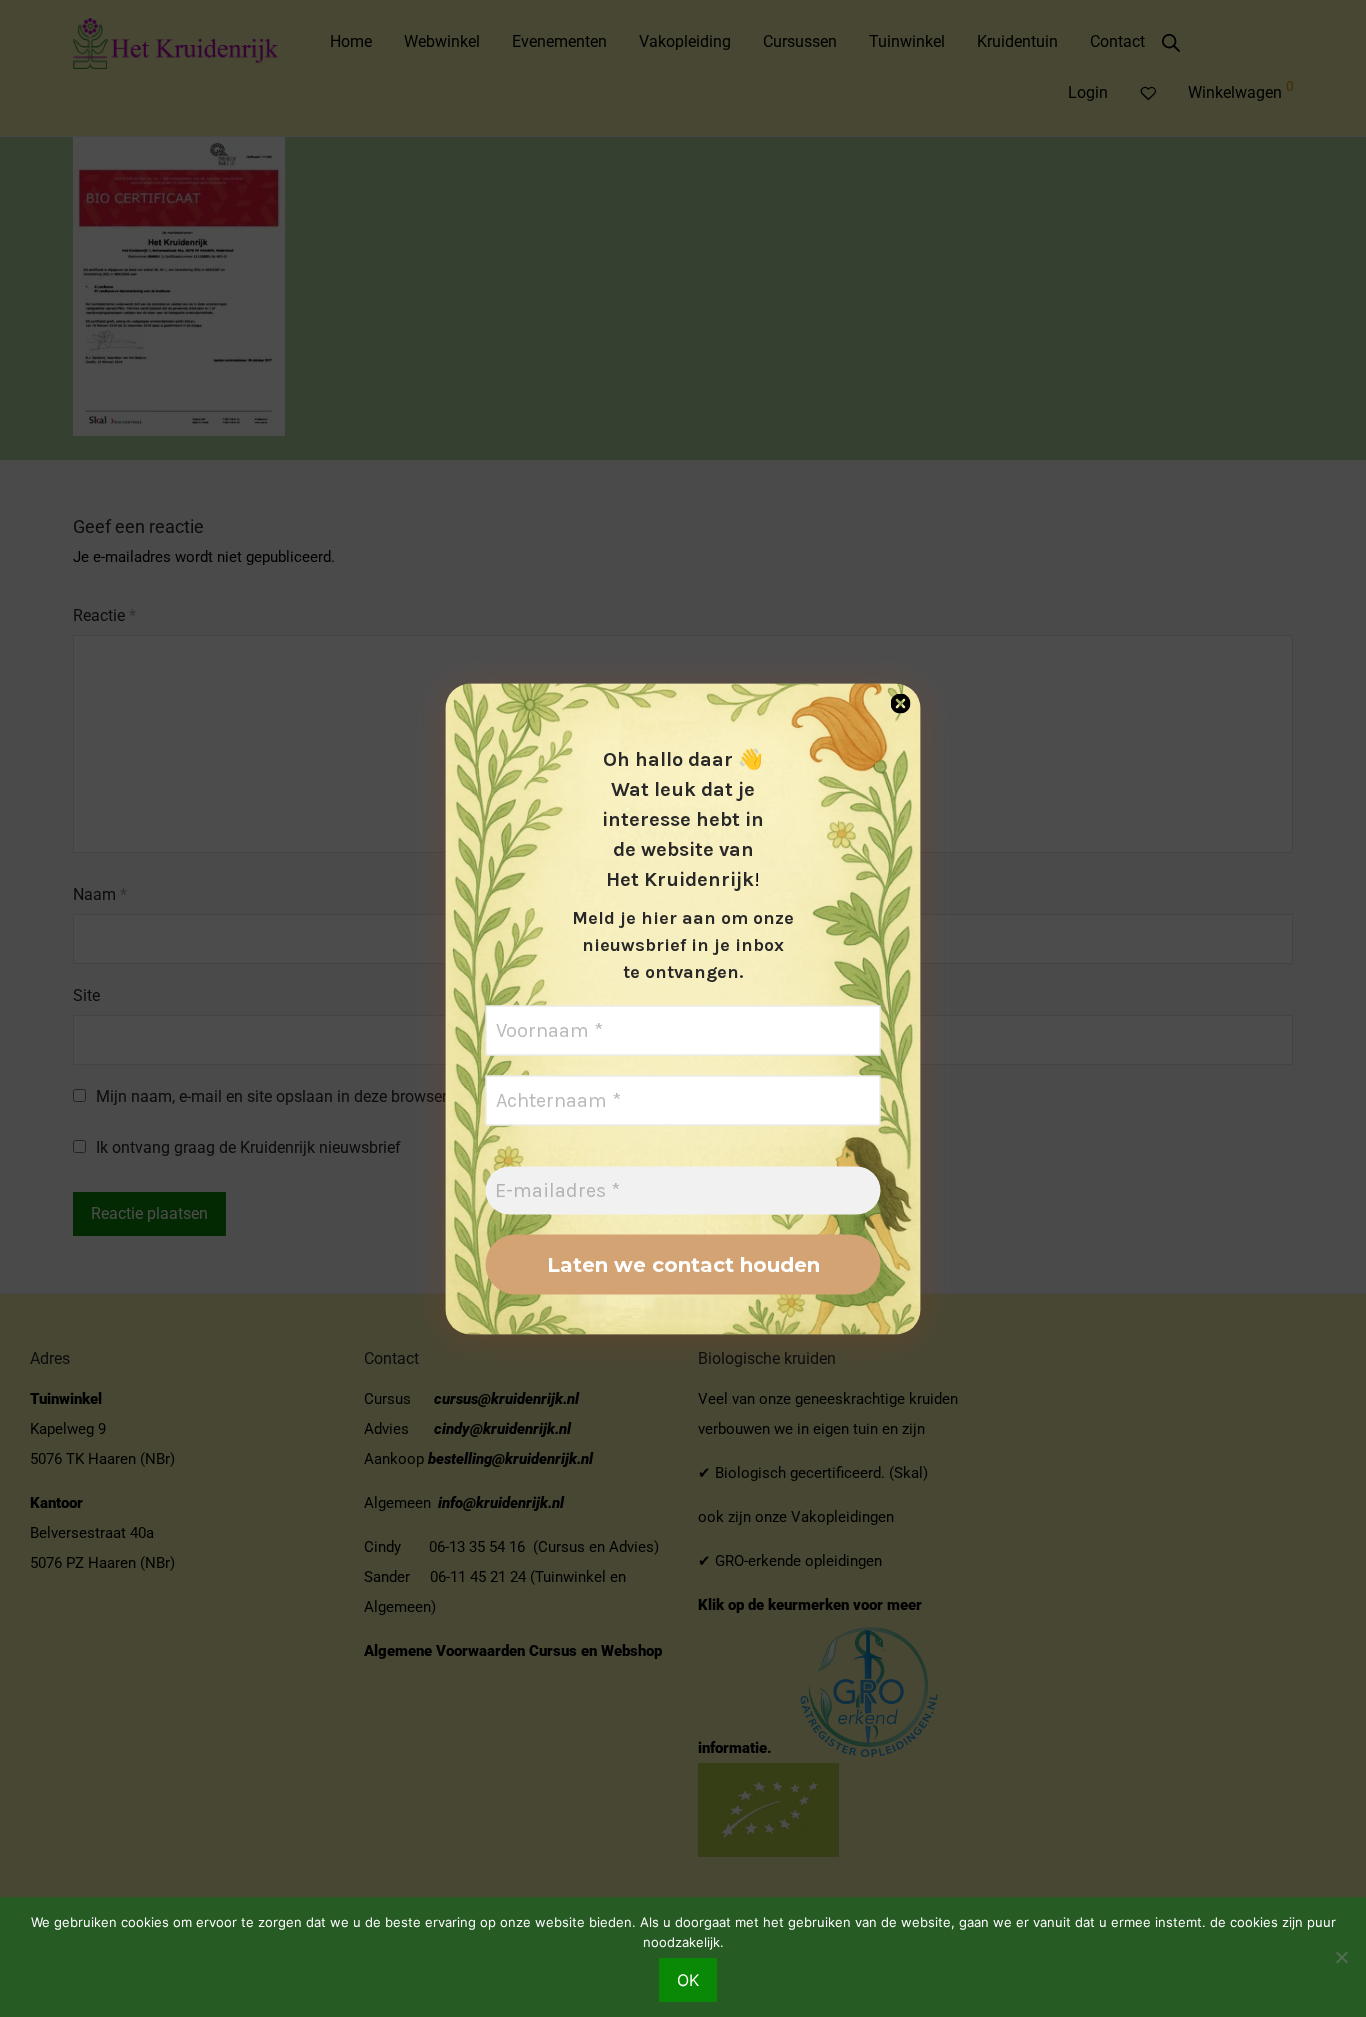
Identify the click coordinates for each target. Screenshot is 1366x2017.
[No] (1341, 1957)
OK (688, 1980)
